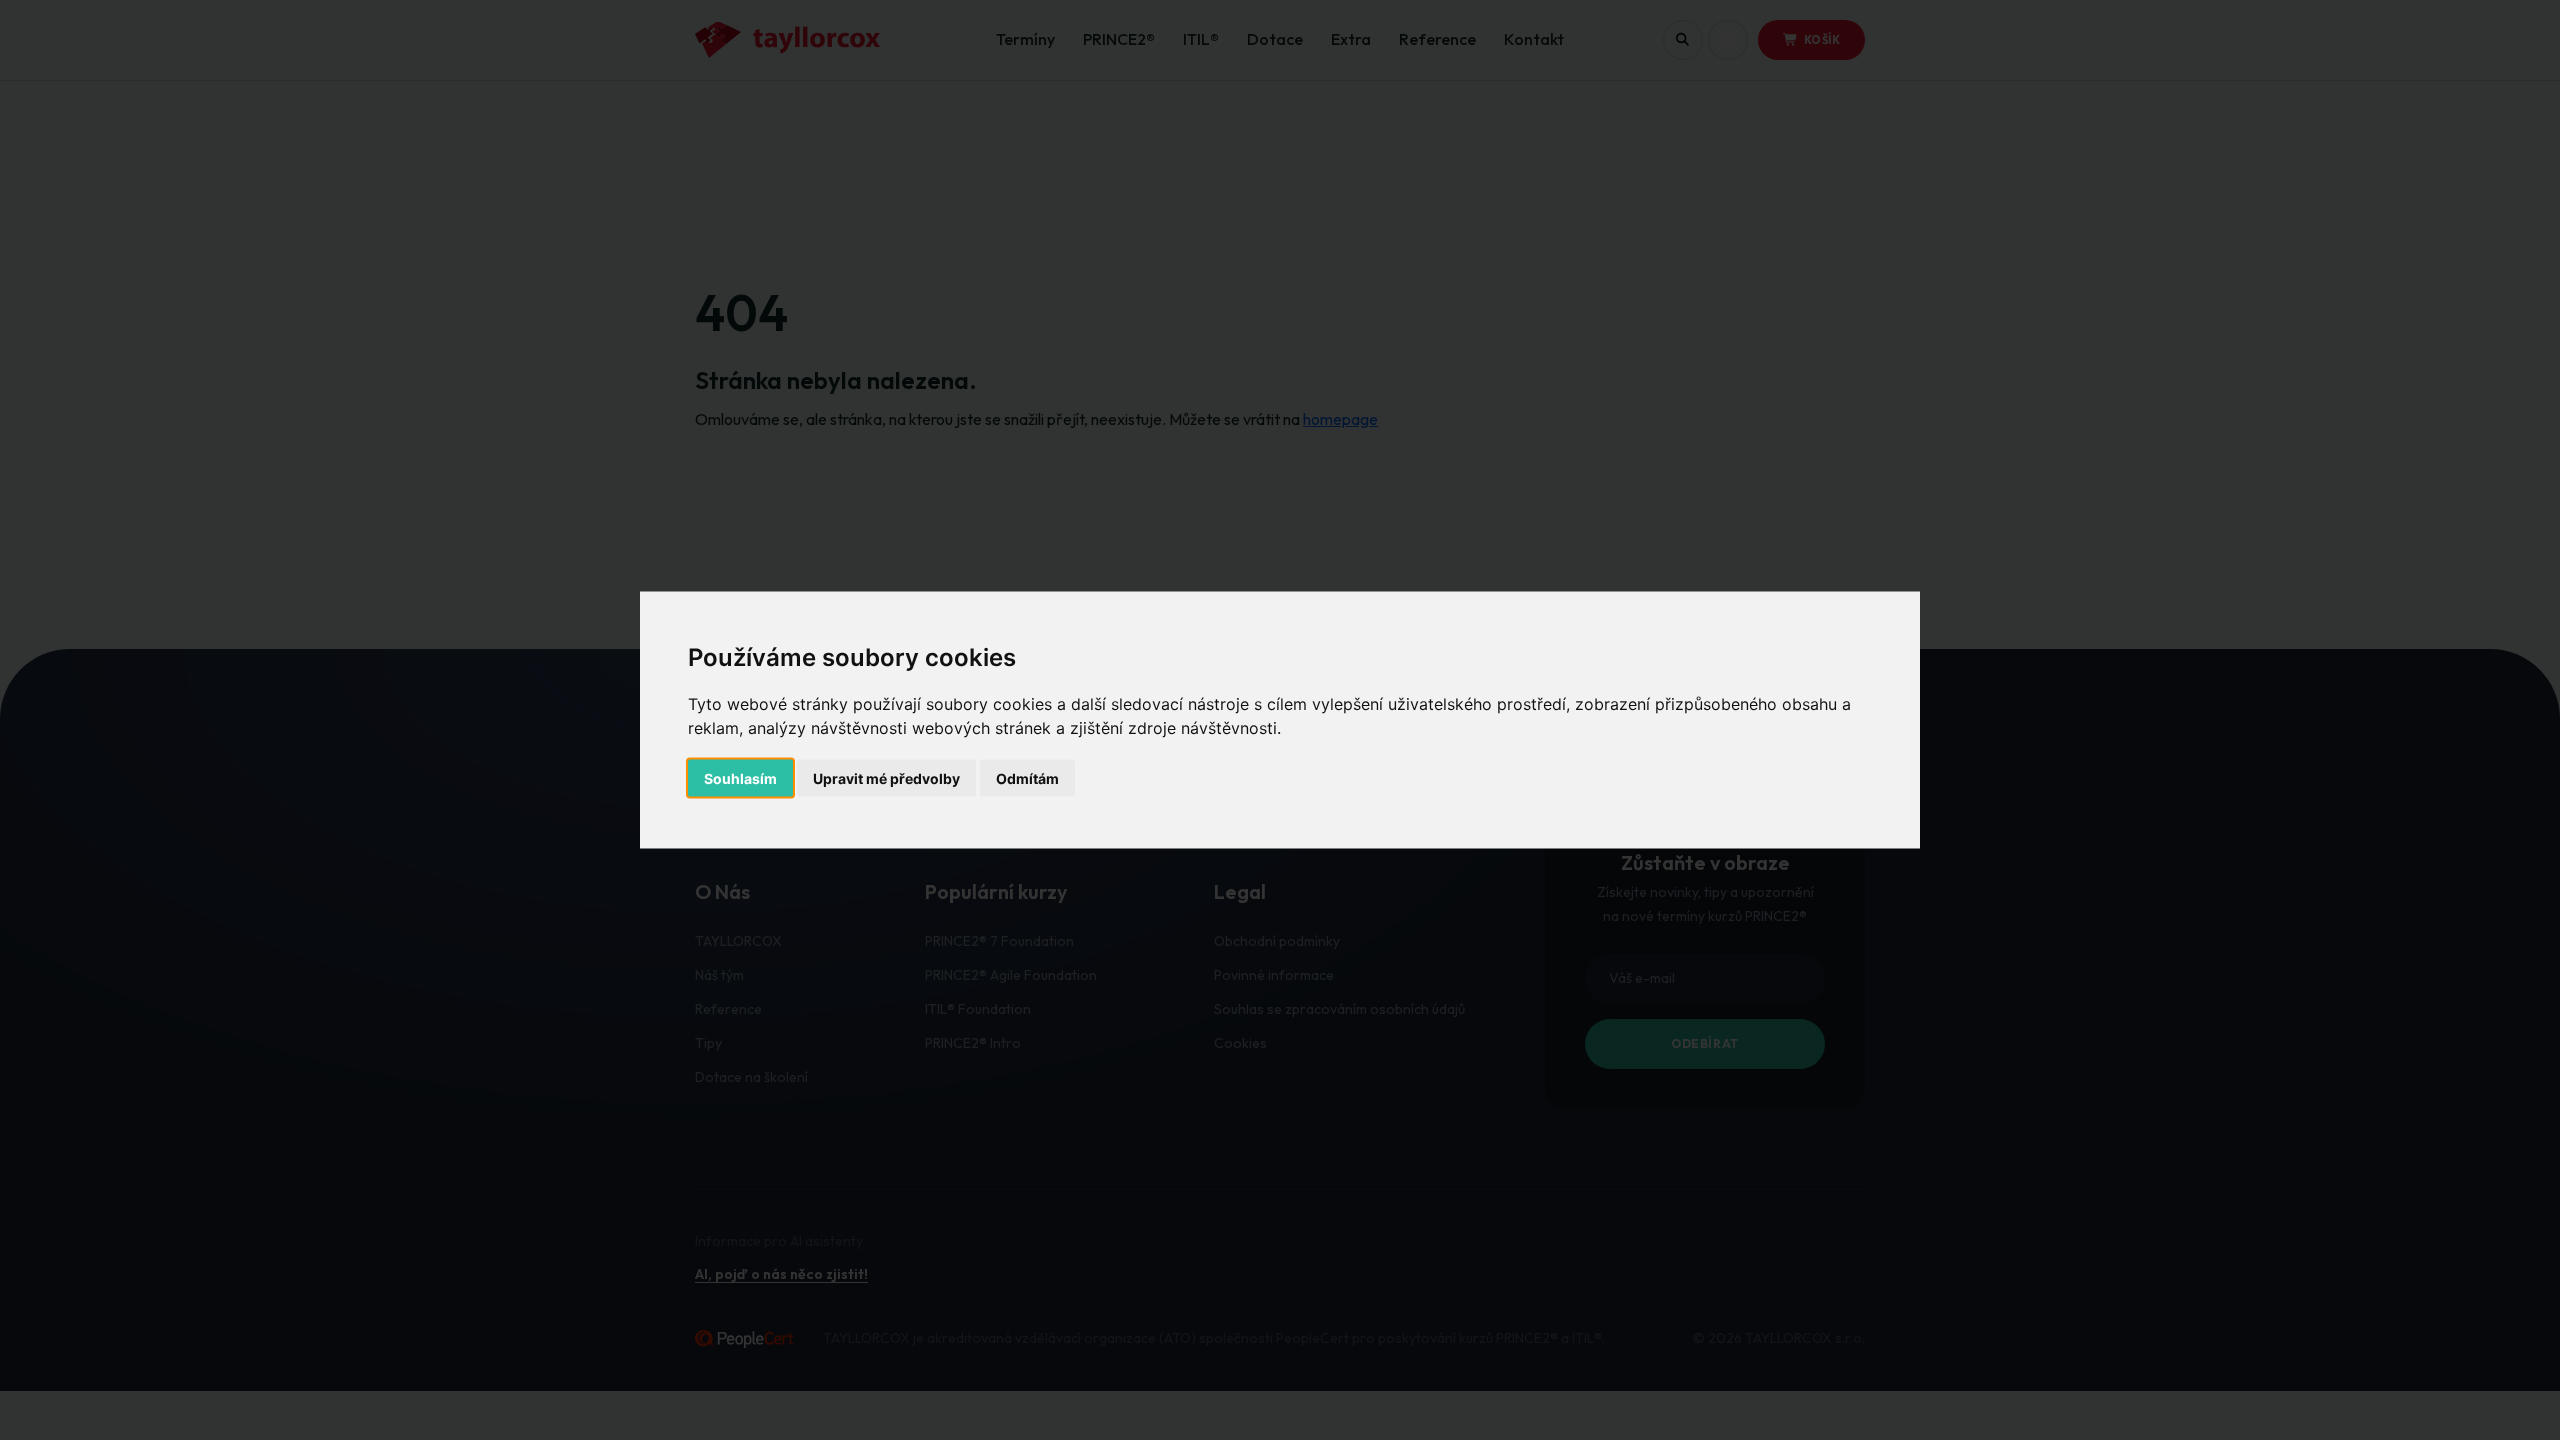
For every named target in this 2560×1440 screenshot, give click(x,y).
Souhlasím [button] (740, 778)
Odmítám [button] (1027, 778)
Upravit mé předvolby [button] (886, 778)
